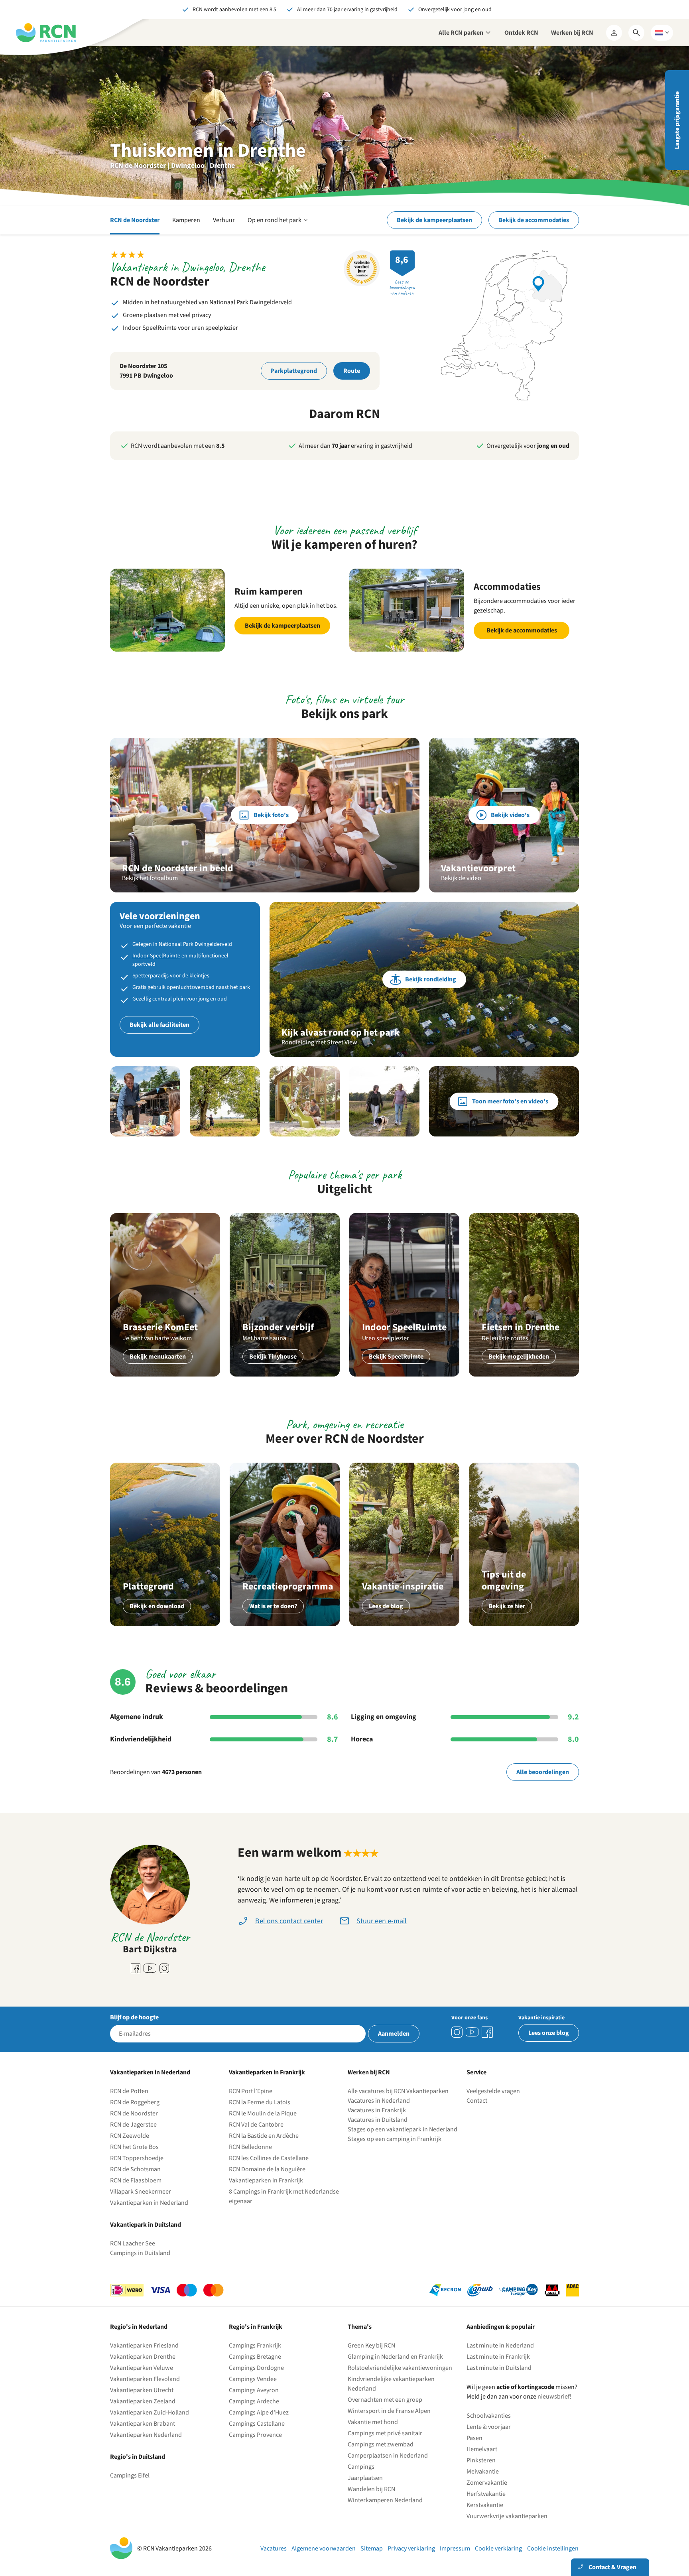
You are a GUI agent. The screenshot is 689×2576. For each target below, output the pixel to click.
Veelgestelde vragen (493, 2091)
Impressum (455, 2548)
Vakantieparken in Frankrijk (266, 2180)
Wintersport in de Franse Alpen (389, 2411)
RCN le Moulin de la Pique (263, 2113)
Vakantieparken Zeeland (143, 2401)
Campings (361, 2467)
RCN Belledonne (250, 2147)
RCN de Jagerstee (133, 2125)
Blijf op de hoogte (134, 2017)
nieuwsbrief (554, 2397)
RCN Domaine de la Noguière (267, 2169)
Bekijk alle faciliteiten (159, 1025)
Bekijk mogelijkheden (519, 1357)
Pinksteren (481, 2460)
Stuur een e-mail (382, 1921)
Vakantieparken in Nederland (149, 2203)
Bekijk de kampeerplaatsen (434, 220)
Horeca (362, 1739)
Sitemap (372, 2548)
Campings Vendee (253, 2379)
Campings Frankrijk (255, 2346)
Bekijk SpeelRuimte (396, 1357)
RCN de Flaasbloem (136, 2180)
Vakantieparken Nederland (146, 2435)
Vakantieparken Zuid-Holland (150, 2413)
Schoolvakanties (489, 2416)
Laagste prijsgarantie (677, 120)
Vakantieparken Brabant (143, 2424)
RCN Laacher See (133, 2243)
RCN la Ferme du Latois (260, 2102)
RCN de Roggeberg (135, 2102)
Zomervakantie (487, 2483)
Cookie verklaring (498, 2548)
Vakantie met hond (373, 2422)
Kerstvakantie (485, 2505)
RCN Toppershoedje (137, 2158)
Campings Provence (255, 2435)
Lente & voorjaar (489, 2427)
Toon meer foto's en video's (510, 1101)
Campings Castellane (257, 2424)
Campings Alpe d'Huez (259, 2413)
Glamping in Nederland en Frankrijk (395, 2357)
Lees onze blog (549, 2033)
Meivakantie (483, 2472)
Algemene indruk (137, 1717)
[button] (145, 1101)
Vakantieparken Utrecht (142, 2390)
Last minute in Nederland (500, 2346)
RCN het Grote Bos (134, 2147)
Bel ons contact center (289, 1921)
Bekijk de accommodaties (534, 220)
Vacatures (274, 2548)
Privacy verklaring (411, 2548)
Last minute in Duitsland (499, 2368)
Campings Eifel (130, 2476)
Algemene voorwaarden (324, 2548)
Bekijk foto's (271, 815)
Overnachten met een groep (385, 2400)
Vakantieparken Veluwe (142, 2368)
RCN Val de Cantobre (256, 2125)
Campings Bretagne (255, 2357)
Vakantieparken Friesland (144, 2346)
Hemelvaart (482, 2449)
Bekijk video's (510, 815)
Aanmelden (394, 2034)
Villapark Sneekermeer (141, 2192)
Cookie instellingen (553, 2548)
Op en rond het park (278, 225)
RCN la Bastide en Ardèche (264, 2136)
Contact (477, 2101)
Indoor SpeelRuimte (156, 956)
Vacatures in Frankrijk (377, 2110)
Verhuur (224, 220)
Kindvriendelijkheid (141, 1739)
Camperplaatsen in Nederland (388, 2456)
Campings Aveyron (254, 2390)
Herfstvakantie (486, 2494)
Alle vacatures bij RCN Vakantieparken (398, 2091)
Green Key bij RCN (371, 2346)
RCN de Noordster (135, 220)
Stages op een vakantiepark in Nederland (403, 2129)
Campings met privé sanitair (385, 2433)
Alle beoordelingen (543, 1772)
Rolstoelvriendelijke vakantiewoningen (400, 2368)
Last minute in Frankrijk (498, 2357)
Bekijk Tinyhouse (273, 1357)
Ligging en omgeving (384, 1717)
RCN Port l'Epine (251, 2091)
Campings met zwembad (381, 2444)
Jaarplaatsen (365, 2478)
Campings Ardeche (254, 2401)
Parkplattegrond (294, 371)
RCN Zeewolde (130, 2136)
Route (352, 371)
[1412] (472, 2032)
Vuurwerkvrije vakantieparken (507, 2516)
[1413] (457, 2032)
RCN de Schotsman (135, 2169)
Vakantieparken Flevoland (145, 2379)
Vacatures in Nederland (379, 2101)
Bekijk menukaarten (158, 1357)
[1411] (487, 2032)
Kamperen (186, 220)
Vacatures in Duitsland (378, 2120)
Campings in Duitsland (140, 2253)
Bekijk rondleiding (431, 979)
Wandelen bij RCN (371, 2489)
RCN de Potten (129, 2091)
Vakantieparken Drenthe (143, 2357)
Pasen (474, 2438)
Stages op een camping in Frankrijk (395, 2139)
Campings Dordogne (256, 2368)
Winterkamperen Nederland (385, 2500)
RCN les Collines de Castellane (269, 2158)
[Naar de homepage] (46, 33)
